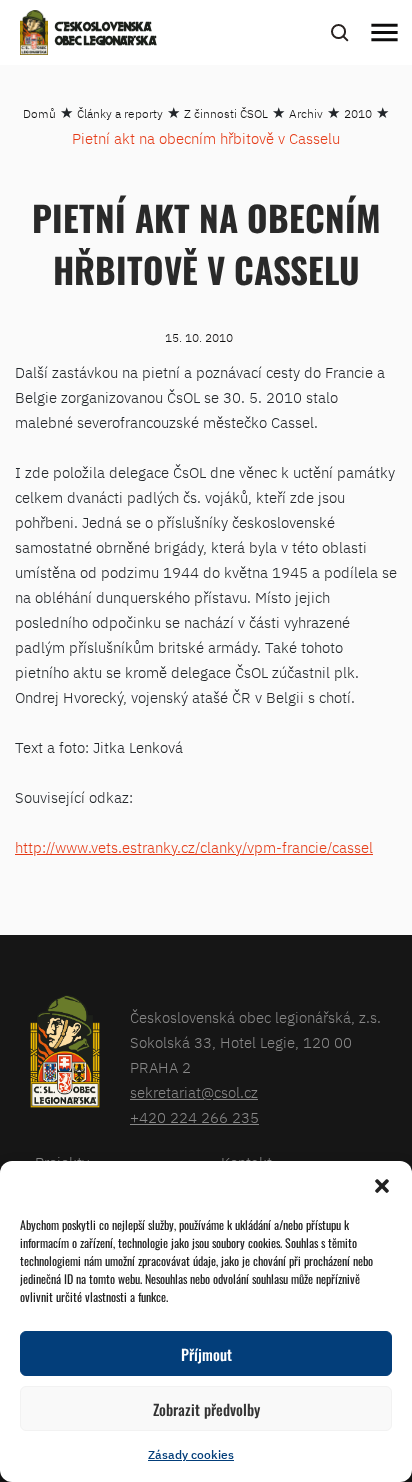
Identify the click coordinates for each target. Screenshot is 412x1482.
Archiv (306, 113)
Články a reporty (120, 113)
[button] (382, 1186)
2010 (358, 113)
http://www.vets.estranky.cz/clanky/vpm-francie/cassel (194, 847)
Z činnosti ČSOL (226, 113)
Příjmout (206, 1354)
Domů (39, 113)
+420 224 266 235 (194, 1117)
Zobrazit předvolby (206, 1409)
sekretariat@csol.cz (194, 1092)
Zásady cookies (191, 1454)
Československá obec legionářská (106, 35)
